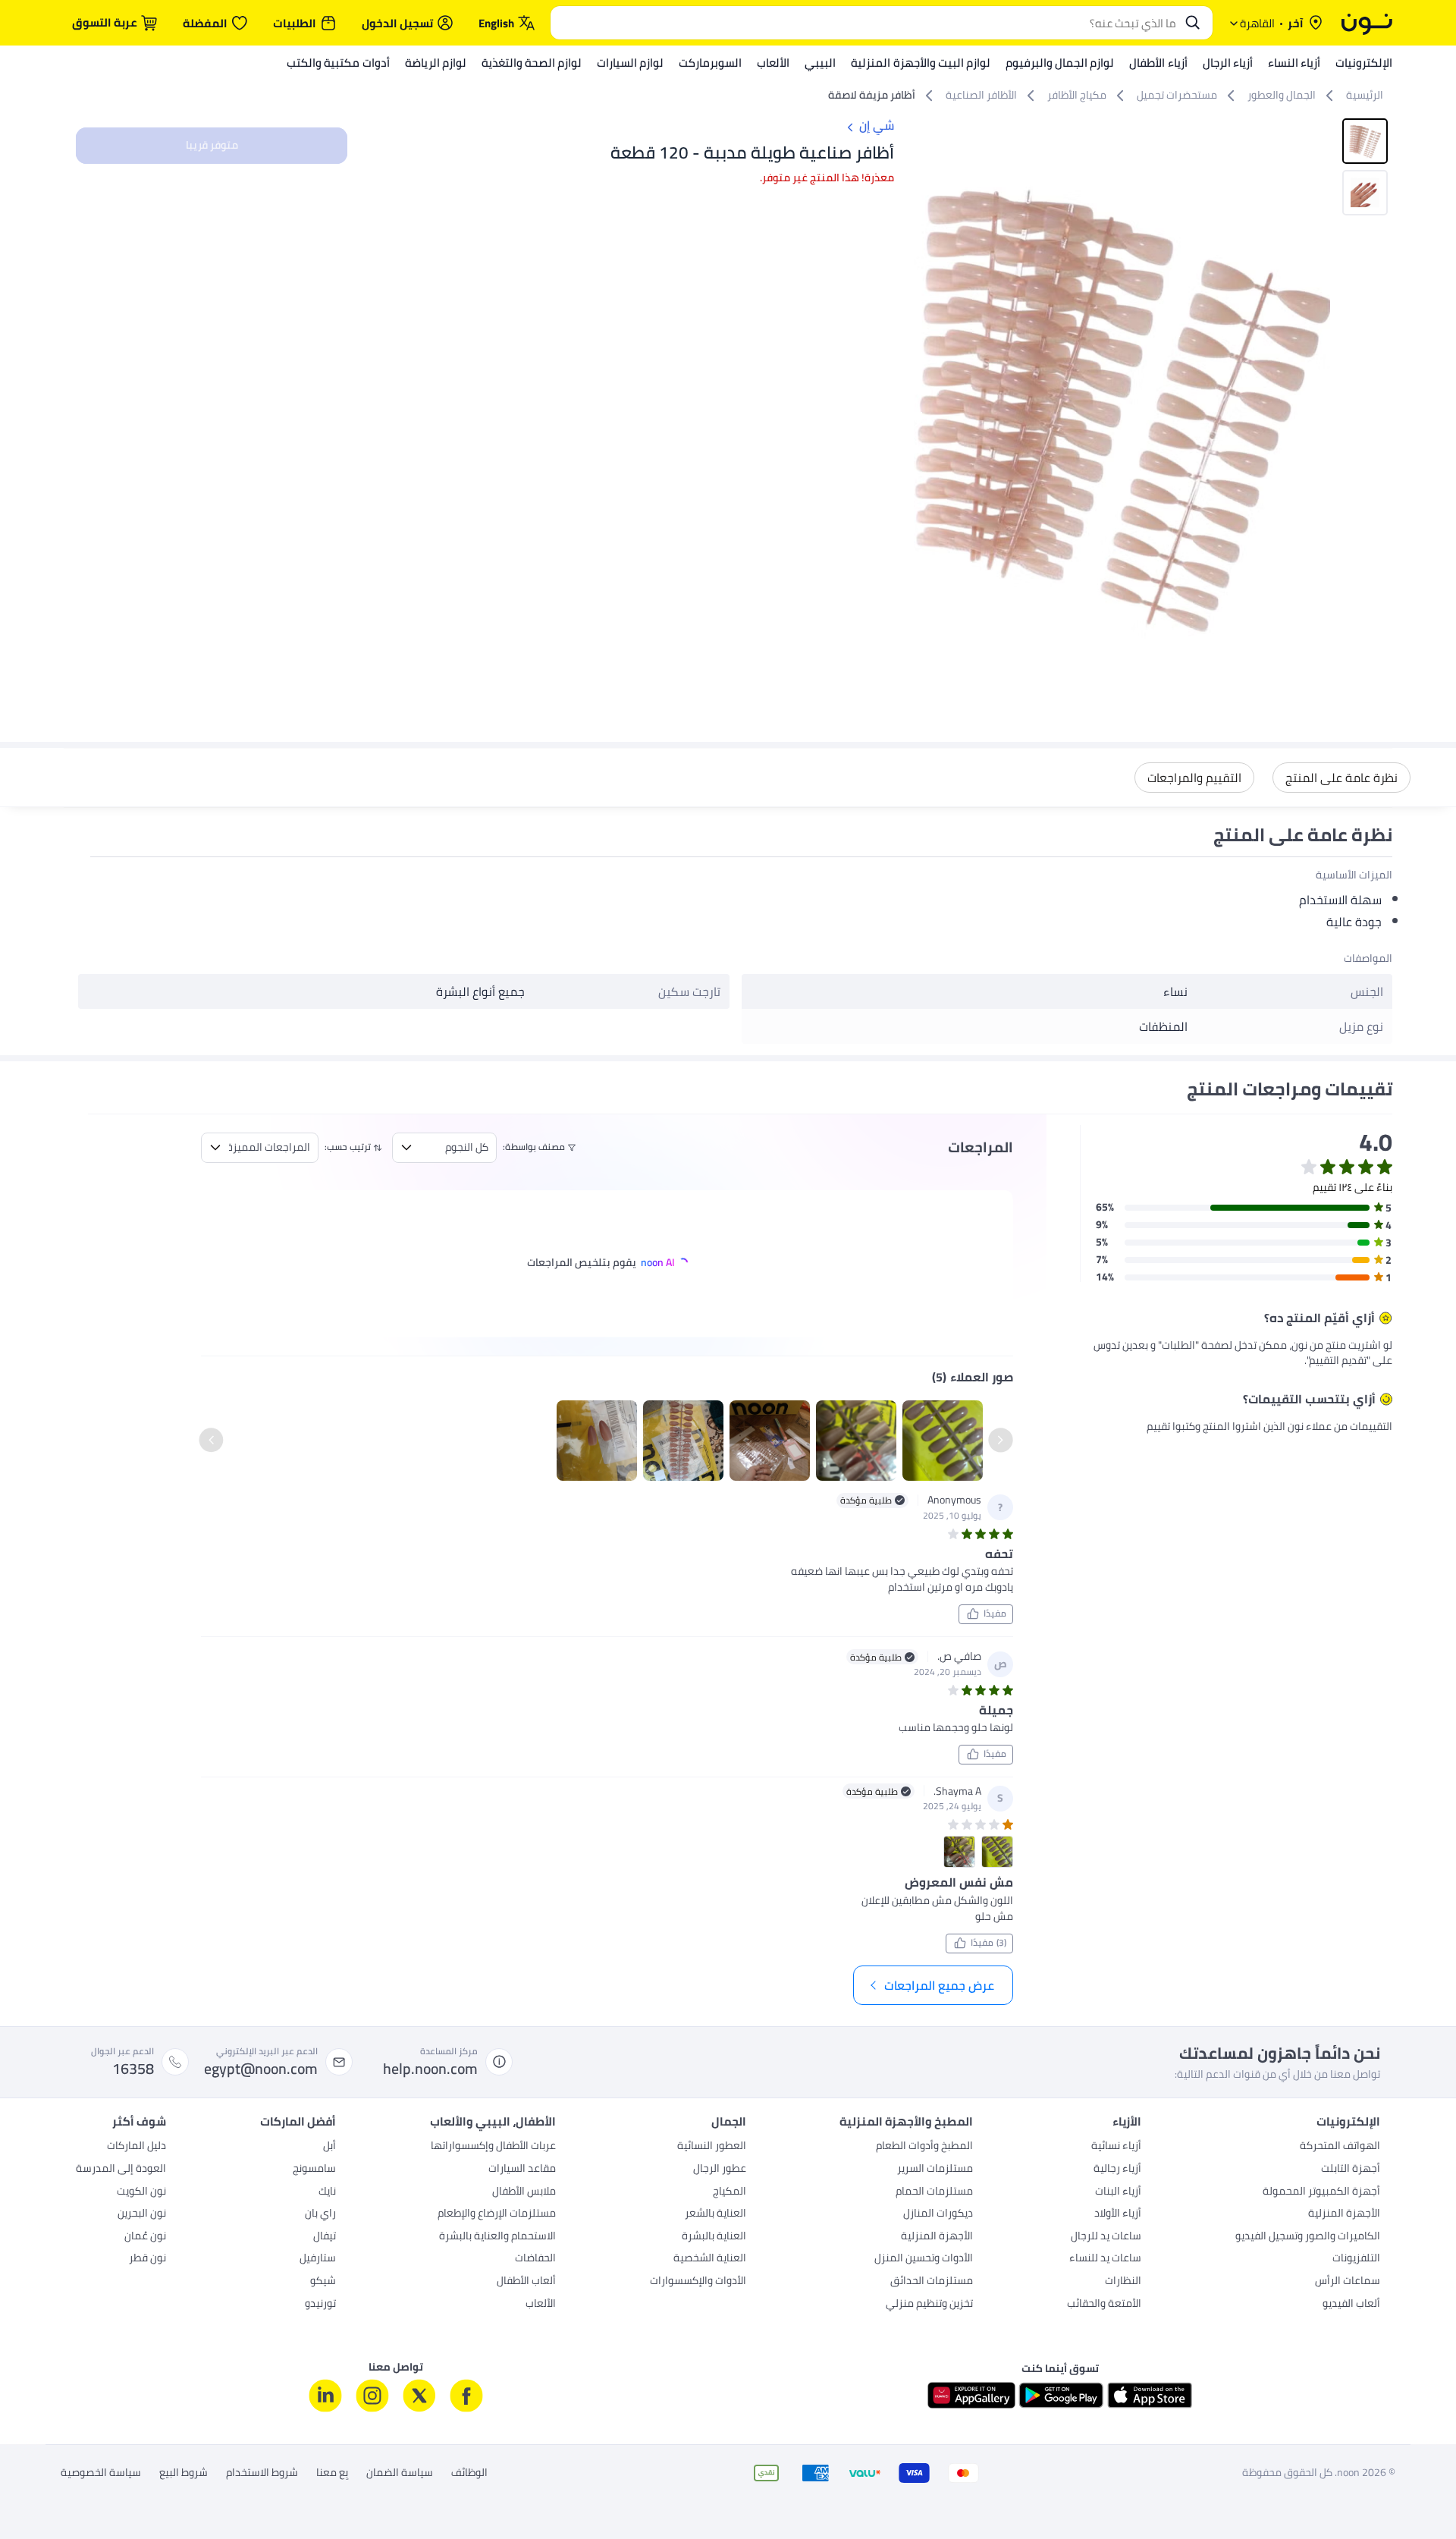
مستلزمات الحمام (934, 2192)
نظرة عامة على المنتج (1341, 778)
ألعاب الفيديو (1351, 2305)
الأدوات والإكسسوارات (698, 2282)
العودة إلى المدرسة (121, 2170)
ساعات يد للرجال (1106, 2237)
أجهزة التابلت (1351, 2170)
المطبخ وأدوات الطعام (924, 2147)
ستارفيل (318, 2259)
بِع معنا (332, 2473)
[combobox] (866, 23)
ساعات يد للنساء (1105, 2259)
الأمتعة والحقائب (1104, 2305)
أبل (329, 2147)
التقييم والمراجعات (1194, 778)
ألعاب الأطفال (526, 2282)
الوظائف (469, 2473)
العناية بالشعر (715, 2214)
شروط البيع (184, 2473)
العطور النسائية (712, 2147)
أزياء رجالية (1117, 2170)
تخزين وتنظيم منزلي (929, 2305)
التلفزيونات (1356, 2259)
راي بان (320, 2214)
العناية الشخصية (710, 2259)
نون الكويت (141, 2192)
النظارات (1123, 2282)
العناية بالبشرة (714, 2237)
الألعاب (541, 2305)
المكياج (730, 2192)
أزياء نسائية (1116, 2147)
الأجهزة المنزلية (1344, 2214)
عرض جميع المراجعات (939, 1985)
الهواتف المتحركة (1340, 2147)
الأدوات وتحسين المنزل (924, 2259)
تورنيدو (320, 2305)
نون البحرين (142, 2214)
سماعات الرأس (1348, 2282)
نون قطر (147, 2259)
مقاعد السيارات (522, 2170)
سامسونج (314, 2170)
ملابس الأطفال (524, 2192)
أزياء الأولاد (1118, 2214)
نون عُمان (145, 2237)
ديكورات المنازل (938, 2214)
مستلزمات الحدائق (932, 2282)
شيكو (323, 2282)
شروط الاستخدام (262, 2473)
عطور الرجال (720, 2170)
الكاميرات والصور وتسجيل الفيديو (1308, 2237)
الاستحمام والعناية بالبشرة (497, 2237)
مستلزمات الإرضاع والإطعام (497, 2214)
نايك (327, 2192)
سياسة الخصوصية (101, 2473)
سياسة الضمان (400, 2473)
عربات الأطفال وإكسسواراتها (493, 2147)
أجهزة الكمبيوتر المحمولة (1321, 2192)
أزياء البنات (1118, 2192)
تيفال (325, 2237)
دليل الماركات (136, 2147)
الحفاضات (535, 2259)
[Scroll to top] (41, 2492)
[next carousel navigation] (926, 404)
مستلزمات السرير (935, 2170)
